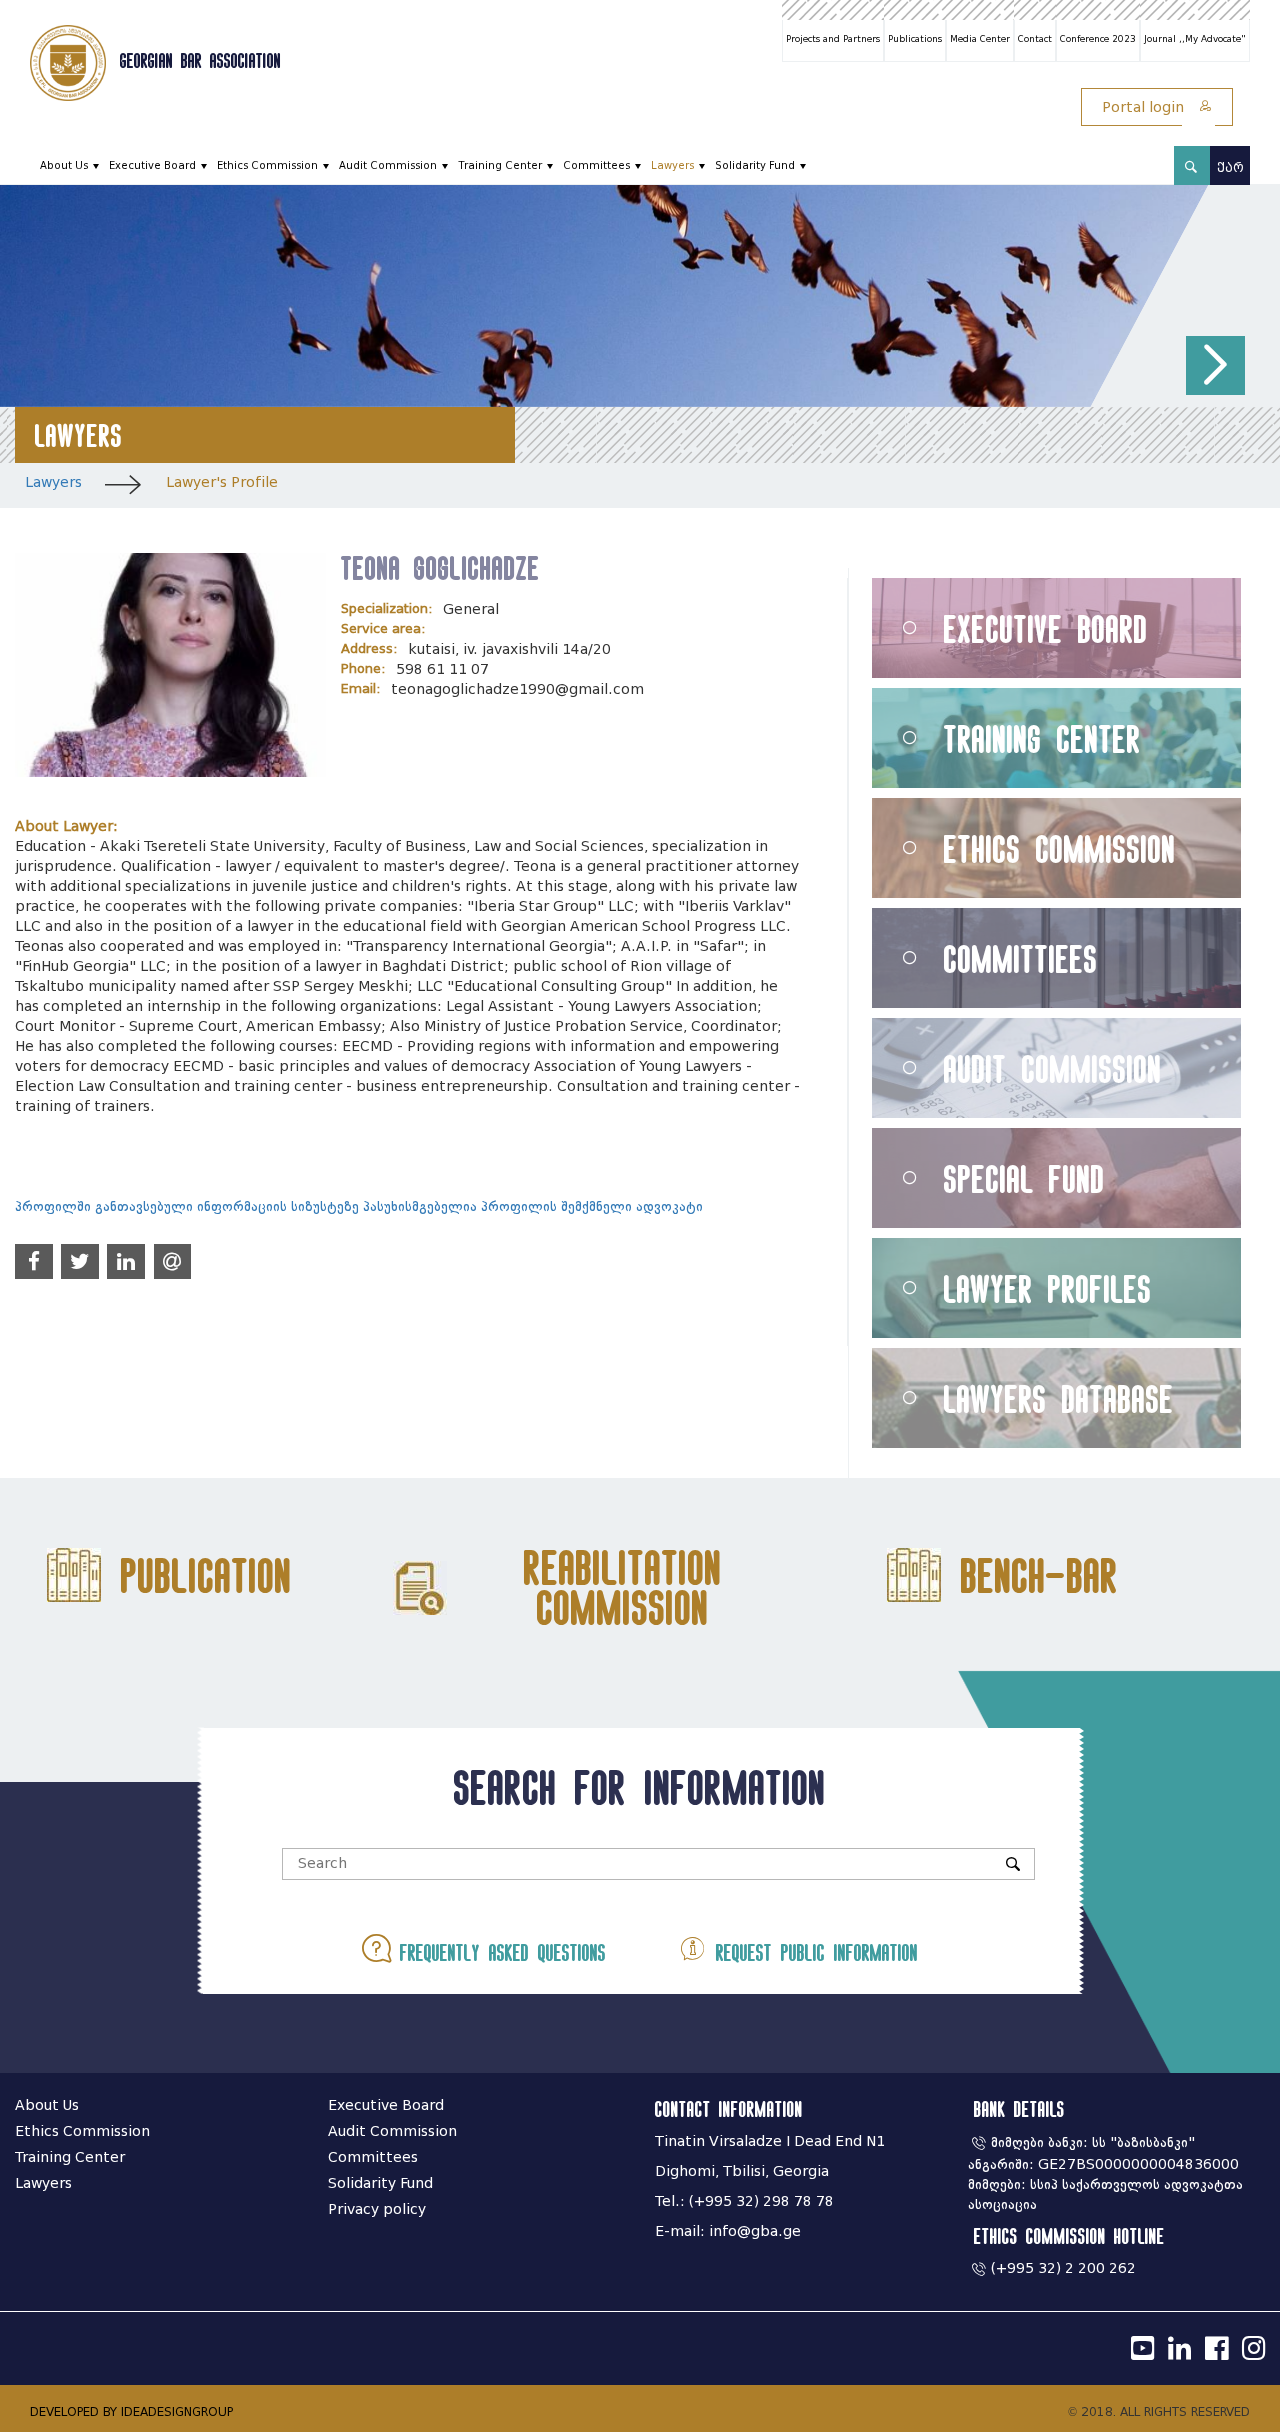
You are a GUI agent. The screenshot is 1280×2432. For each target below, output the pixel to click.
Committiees (1021, 958)
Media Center (980, 39)
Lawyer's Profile (222, 482)
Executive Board (152, 165)
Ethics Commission (267, 165)
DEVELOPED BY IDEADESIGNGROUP (131, 2411)
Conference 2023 (1098, 39)
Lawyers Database (1059, 1398)
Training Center (500, 165)
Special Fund (1024, 1178)
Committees (596, 165)
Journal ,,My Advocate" (1195, 39)
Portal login (1145, 107)
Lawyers (672, 165)
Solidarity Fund (755, 165)
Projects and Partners (833, 39)
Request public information (812, 1952)
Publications (915, 39)
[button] (1215, 365)
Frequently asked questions (498, 1952)
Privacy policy (377, 2209)
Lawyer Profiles (1048, 1288)
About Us (64, 165)
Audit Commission (388, 165)
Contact (1035, 39)
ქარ (1230, 167)
